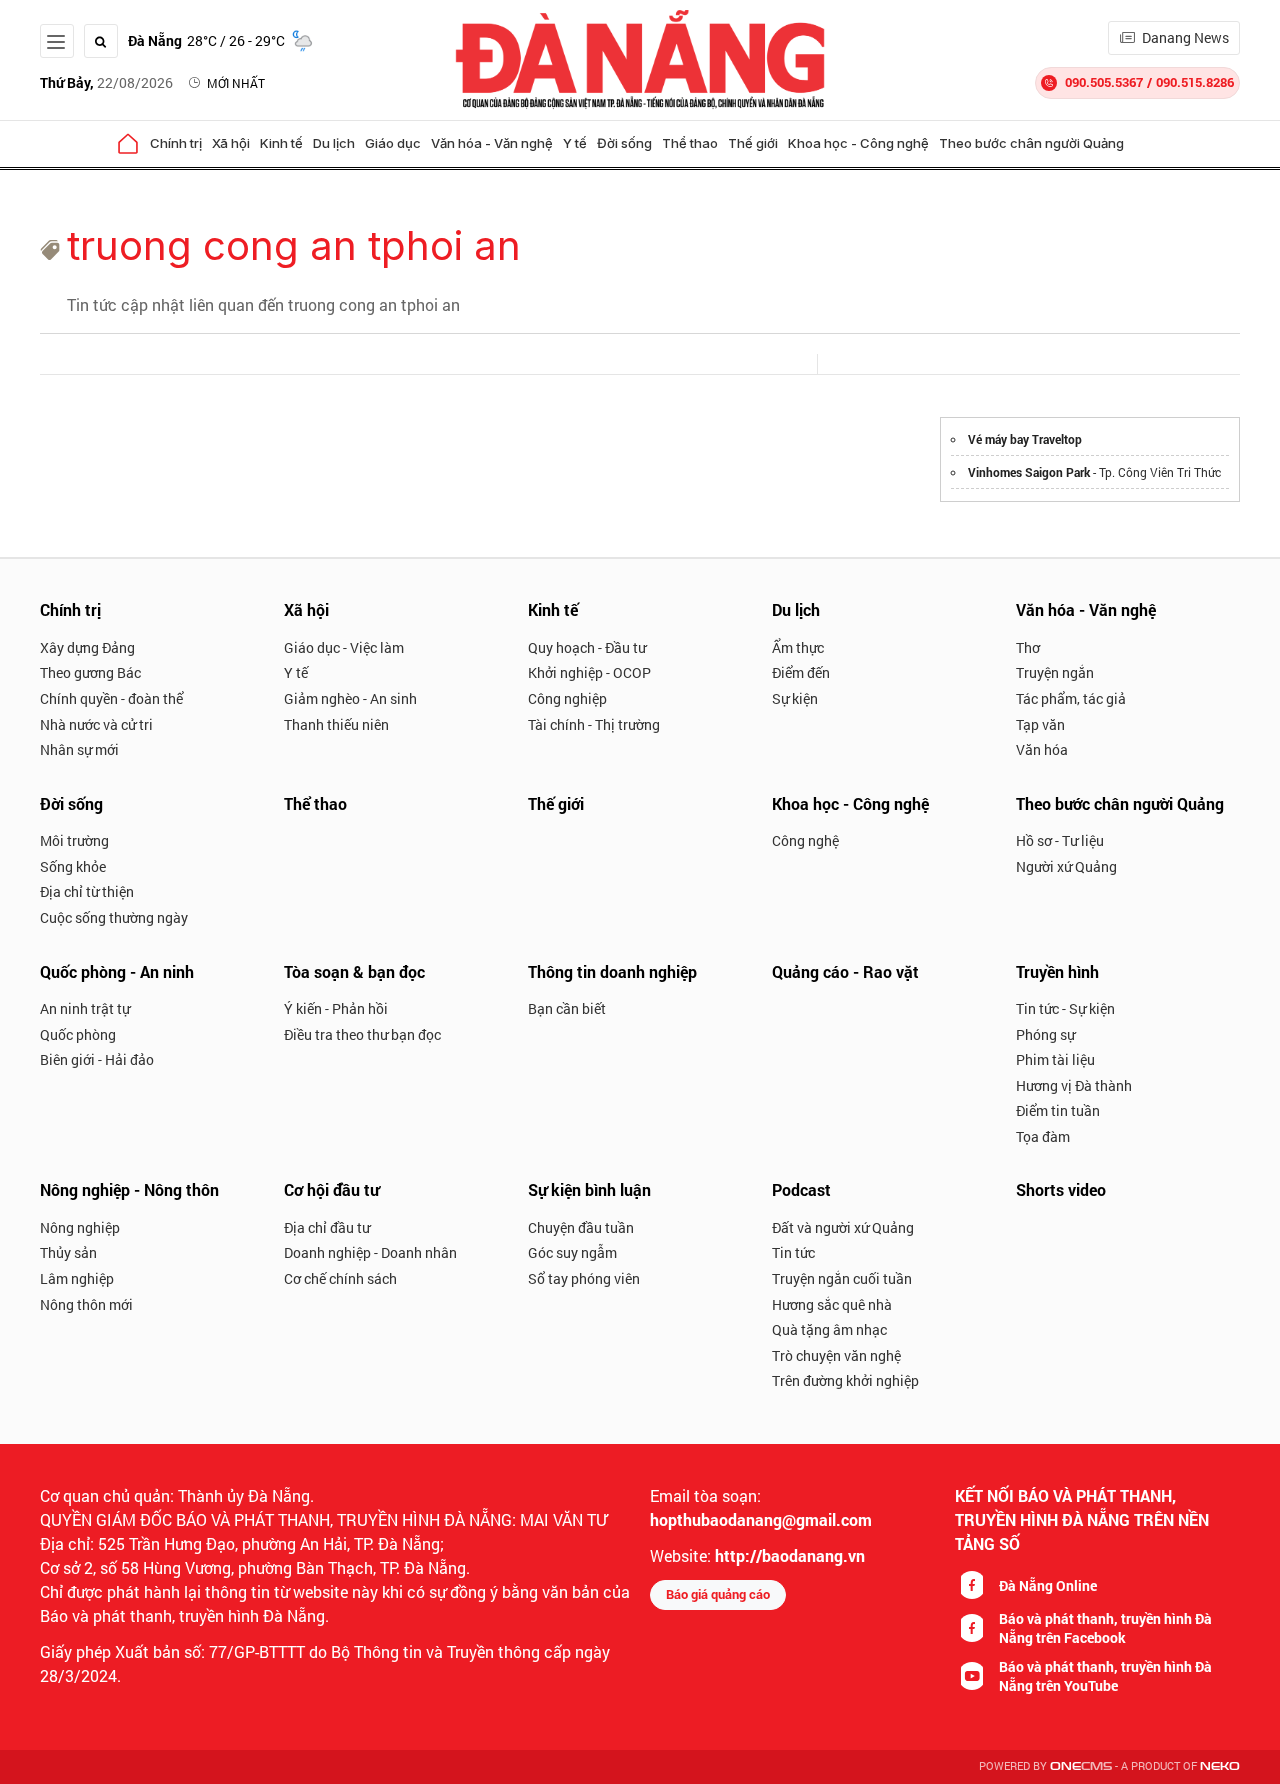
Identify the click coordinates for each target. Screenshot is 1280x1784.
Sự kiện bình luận (589, 1189)
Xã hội (231, 143)
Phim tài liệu (1055, 1059)
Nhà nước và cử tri (96, 724)
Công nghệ (805, 840)
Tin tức (793, 1252)
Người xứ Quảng (1066, 866)
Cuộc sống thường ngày (114, 917)
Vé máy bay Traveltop (1025, 439)
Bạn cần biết (567, 1008)
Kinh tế (281, 143)
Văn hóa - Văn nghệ (492, 143)
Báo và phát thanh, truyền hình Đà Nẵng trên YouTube (1105, 1676)
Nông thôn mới (86, 1304)
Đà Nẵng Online (1048, 1585)
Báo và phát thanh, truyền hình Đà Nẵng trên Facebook (1105, 1628)
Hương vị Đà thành (1074, 1085)
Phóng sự (1045, 1034)
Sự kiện (795, 698)
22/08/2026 (106, 82)
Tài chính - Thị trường (594, 724)
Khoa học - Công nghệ (858, 143)
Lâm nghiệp (77, 1278)
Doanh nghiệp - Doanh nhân (370, 1252)
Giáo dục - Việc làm (344, 647)
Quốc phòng (78, 1034)
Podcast (801, 1189)
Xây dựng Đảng (87, 647)
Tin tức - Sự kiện (1065, 1008)
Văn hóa (1042, 749)
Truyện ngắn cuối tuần (842, 1278)
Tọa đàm (1043, 1136)
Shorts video (1061, 1189)
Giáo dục (393, 143)
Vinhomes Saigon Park (1029, 472)
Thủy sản (68, 1252)
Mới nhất (236, 83)
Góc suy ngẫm (572, 1252)
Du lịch (334, 143)
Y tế (575, 143)
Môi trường (74, 840)
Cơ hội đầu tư (331, 1189)
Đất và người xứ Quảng (843, 1227)
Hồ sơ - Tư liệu (1060, 840)
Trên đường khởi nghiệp (845, 1380)
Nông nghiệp (80, 1227)
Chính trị (176, 143)
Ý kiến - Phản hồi (336, 1008)
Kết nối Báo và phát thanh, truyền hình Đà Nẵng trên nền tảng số (1082, 1519)
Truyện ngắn (1055, 672)
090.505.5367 (1104, 82)
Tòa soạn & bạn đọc (354, 971)
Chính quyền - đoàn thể (111, 698)
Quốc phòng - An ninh (117, 971)
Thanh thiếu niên (336, 724)
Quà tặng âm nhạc (829, 1329)
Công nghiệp (567, 698)
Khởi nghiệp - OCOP (589, 672)
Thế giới (753, 143)
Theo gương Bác (90, 672)
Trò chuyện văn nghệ (836, 1355)
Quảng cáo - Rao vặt (845, 971)
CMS (1081, 1766)
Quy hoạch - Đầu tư (587, 647)
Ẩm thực (798, 647)
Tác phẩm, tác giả (1071, 698)
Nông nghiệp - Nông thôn (129, 1189)
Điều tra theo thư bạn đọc (362, 1034)
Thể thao (690, 143)
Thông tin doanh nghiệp (612, 971)
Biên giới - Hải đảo (97, 1059)
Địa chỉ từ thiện (87, 891)
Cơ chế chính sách (340, 1278)
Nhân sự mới (79, 749)
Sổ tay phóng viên (584, 1278)
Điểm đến (801, 672)
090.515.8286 (1195, 82)
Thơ (1028, 647)
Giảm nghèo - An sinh (350, 698)
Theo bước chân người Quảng (1031, 143)
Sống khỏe (73, 866)
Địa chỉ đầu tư (327, 1227)
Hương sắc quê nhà (832, 1304)
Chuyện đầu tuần (581, 1227)
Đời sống (624, 143)
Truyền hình (1057, 971)
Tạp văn (1040, 724)
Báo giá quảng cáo (718, 1594)
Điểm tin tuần (1058, 1110)
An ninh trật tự (85, 1008)
